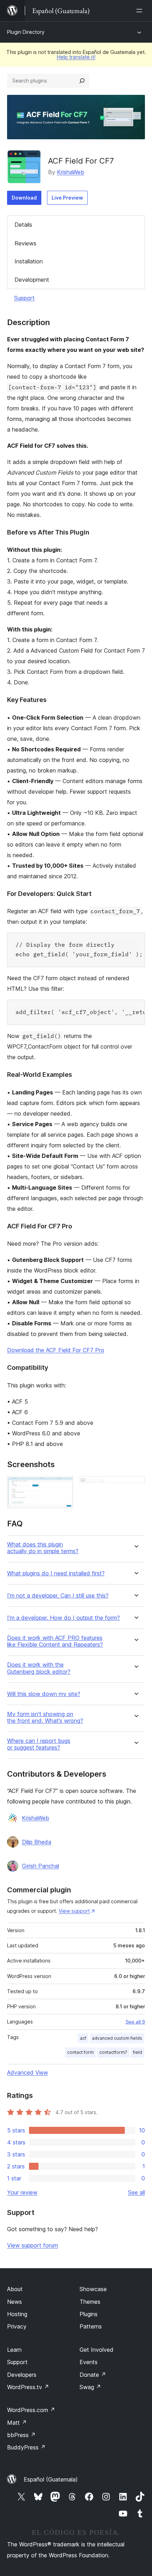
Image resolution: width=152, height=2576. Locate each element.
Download (24, 198)
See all (136, 2192)
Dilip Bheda (37, 1842)
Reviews (25, 243)
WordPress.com (31, 2410)
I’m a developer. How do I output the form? (63, 1618)
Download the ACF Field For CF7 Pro (56, 1350)
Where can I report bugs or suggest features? (39, 1744)
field (138, 2052)
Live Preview (67, 198)
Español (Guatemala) (51, 2479)
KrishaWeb (71, 172)
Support (24, 298)
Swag (90, 2387)
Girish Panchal (40, 1866)
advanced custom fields (117, 2038)
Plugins (89, 2314)
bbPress (21, 2435)
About (15, 2289)
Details (23, 225)
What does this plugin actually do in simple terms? (43, 1548)
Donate (93, 2375)
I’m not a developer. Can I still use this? (58, 1596)
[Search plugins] (82, 81)
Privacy (17, 2326)
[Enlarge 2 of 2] (135, 1485)
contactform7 (113, 2052)
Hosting (17, 2314)
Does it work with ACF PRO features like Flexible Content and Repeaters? (55, 1641)
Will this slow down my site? (44, 1694)
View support (74, 1911)
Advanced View (28, 2073)
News (14, 2302)
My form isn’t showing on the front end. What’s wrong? (45, 1717)
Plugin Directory (26, 32)
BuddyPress (26, 2447)
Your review (22, 2192)
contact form (80, 2052)
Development (32, 280)
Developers (22, 2375)
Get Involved (97, 2350)
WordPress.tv (28, 2387)
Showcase (93, 2289)
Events (89, 2362)
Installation (29, 261)
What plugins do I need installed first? (56, 1573)
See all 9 (135, 2022)
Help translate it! (76, 57)
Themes (90, 2302)
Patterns (91, 2326)
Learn (14, 2350)
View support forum (33, 2245)
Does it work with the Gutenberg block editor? (39, 1668)
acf (83, 2038)
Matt (17, 2423)
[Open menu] (141, 11)
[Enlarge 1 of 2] (64, 1485)
